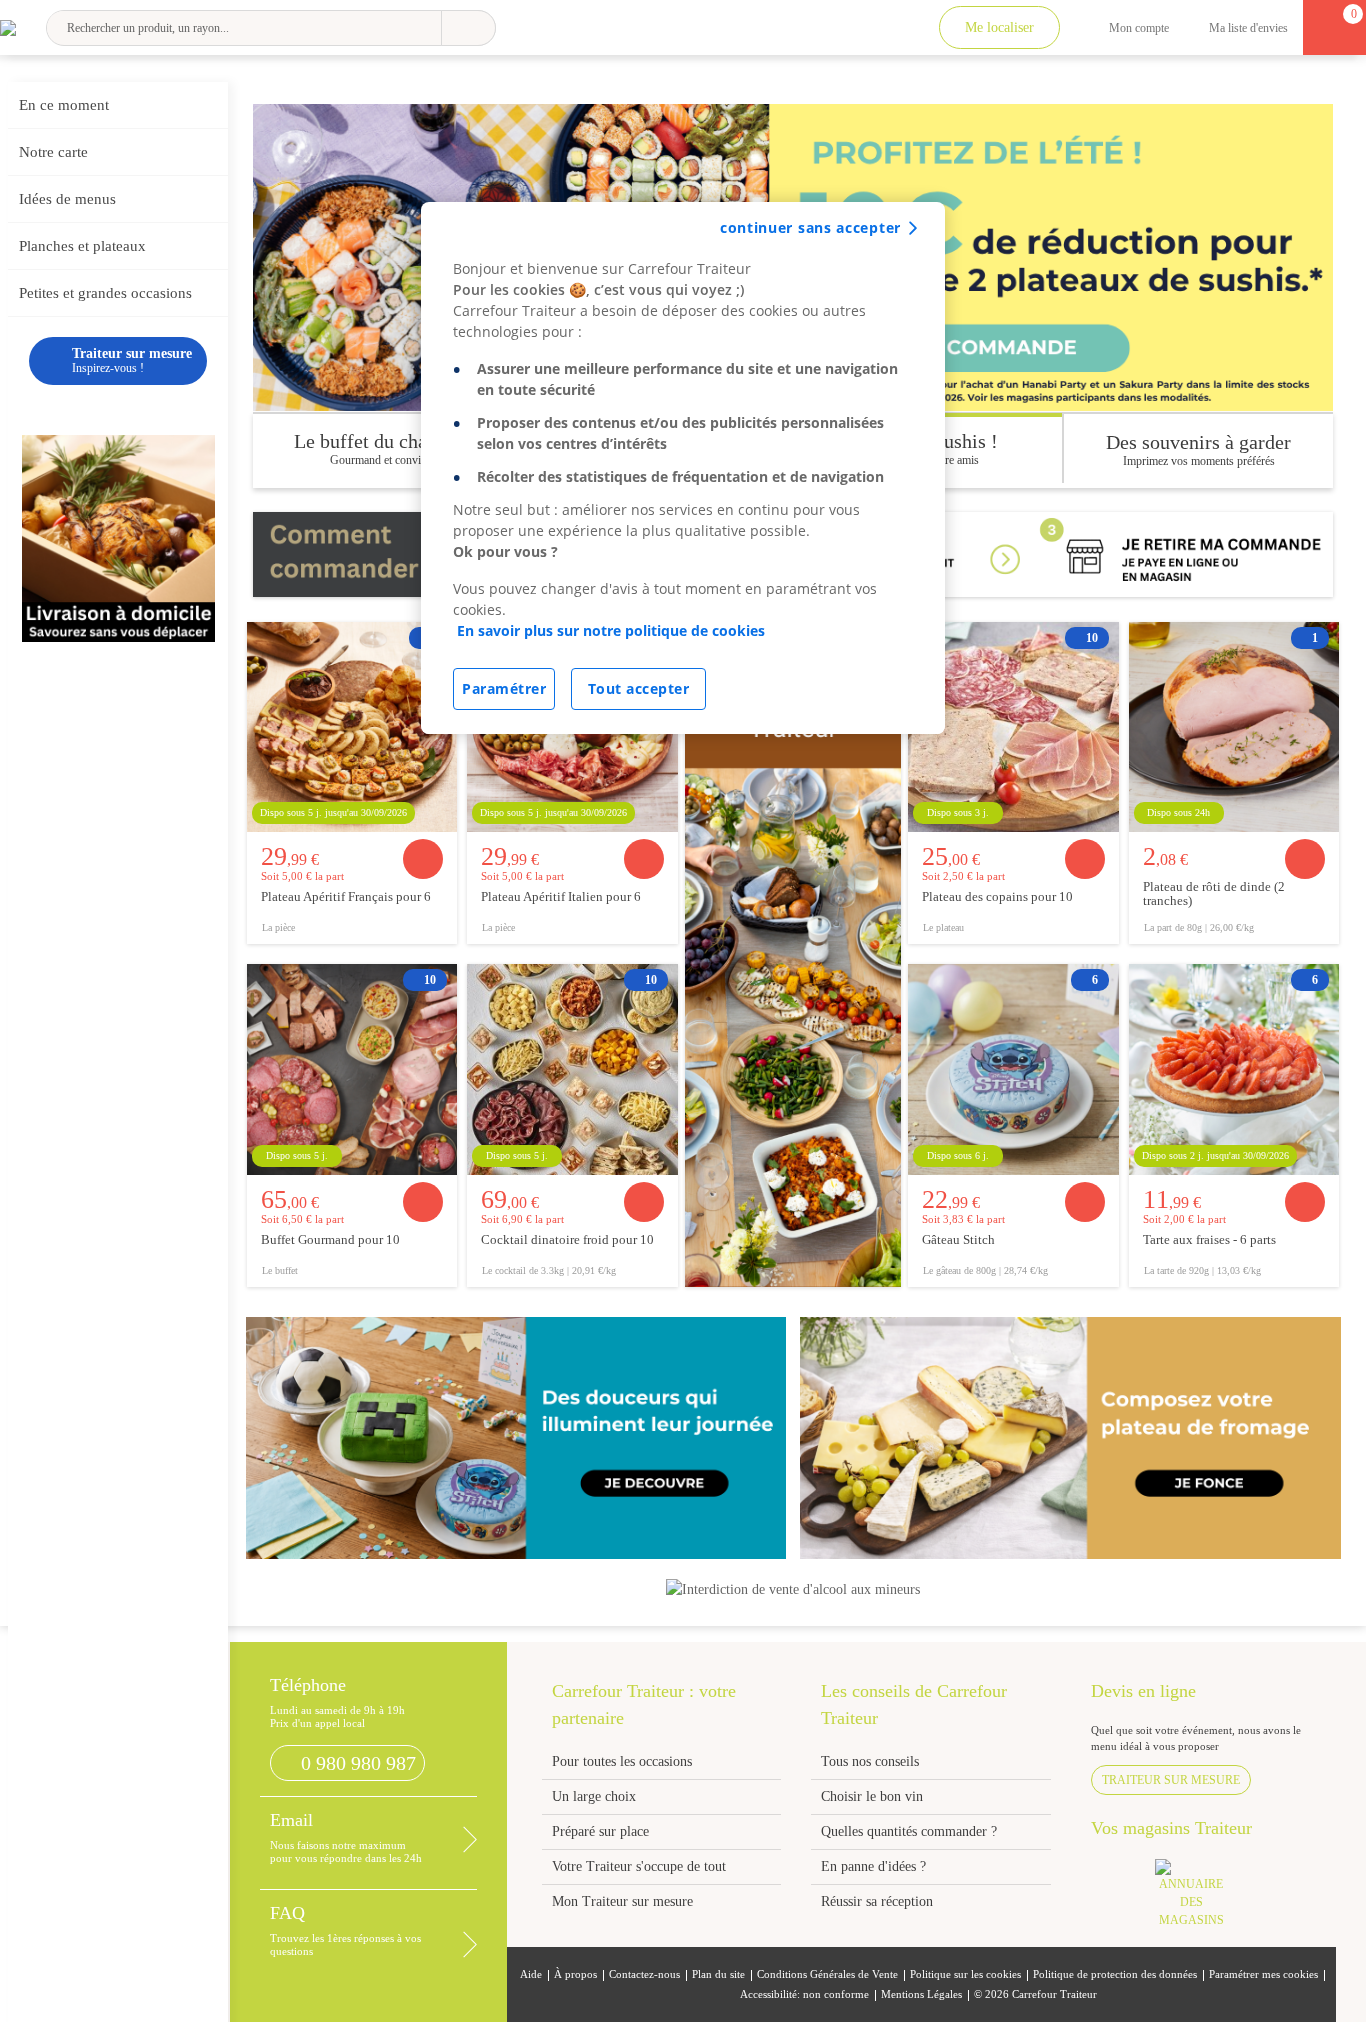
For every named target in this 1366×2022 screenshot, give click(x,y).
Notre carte (53, 152)
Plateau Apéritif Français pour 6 (346, 897)
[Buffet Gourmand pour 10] (352, 1069)
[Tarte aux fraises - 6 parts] (1234, 1069)
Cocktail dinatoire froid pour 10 (567, 1240)
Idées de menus (67, 199)
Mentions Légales (921, 1994)
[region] (683, 468)
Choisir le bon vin (872, 1796)
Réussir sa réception (877, 1901)
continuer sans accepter (810, 227)
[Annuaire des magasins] (1201, 1899)
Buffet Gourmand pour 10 (330, 1240)
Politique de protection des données (1115, 1974)
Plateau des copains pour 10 (997, 897)
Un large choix (594, 1796)
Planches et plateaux (82, 246)
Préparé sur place (600, 1831)
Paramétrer (504, 688)
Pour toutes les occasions (622, 1761)
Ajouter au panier (423, 859)
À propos (575, 1974)
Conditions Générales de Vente (827, 1974)
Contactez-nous (644, 1974)
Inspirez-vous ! (132, 360)
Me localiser (999, 27)
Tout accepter (639, 688)
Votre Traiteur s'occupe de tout (639, 1866)
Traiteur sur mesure (1171, 1780)
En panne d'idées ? (873, 1866)
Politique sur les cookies (965, 1974)
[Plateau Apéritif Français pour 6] (352, 727)
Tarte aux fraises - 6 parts (1209, 1240)
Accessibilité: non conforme (804, 1994)
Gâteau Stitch (958, 1240)
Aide (531, 1974)
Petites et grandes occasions (105, 293)
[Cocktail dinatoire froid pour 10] (572, 1069)
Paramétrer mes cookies (1263, 1974)
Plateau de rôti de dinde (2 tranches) (1214, 894)
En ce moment (64, 105)
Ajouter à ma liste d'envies (436, 928)
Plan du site (718, 1974)
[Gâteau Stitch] (1013, 1069)
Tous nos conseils (872, 1761)
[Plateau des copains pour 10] (1013, 727)
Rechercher (468, 28)
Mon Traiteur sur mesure (622, 1901)
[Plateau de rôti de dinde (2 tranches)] (1234, 727)
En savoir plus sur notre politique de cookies (611, 630)
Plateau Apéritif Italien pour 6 (561, 897)
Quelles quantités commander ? (909, 1831)
